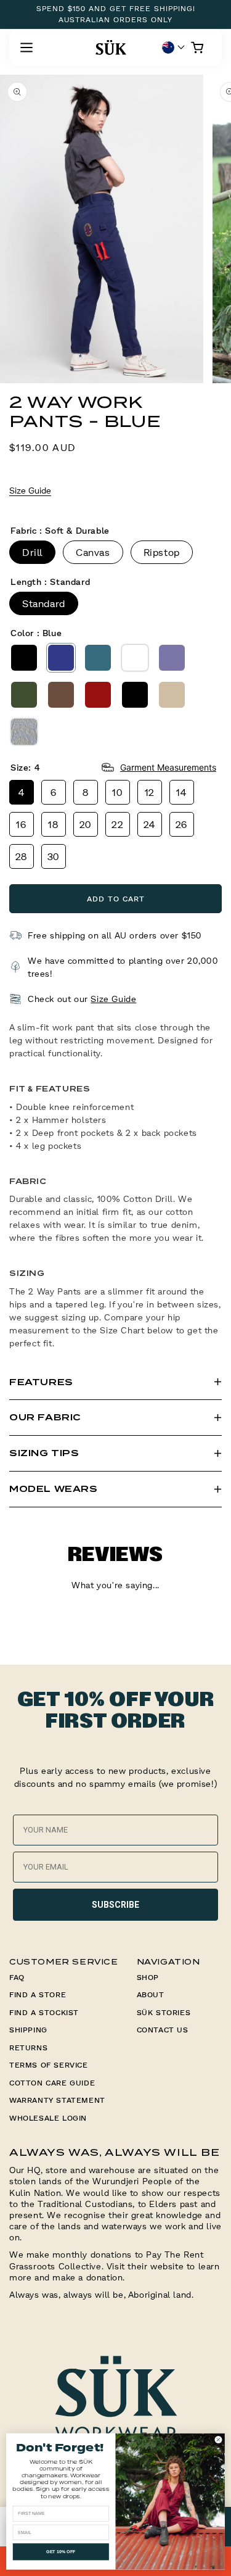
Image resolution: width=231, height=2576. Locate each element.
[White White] (135, 658)
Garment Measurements (168, 767)
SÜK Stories (164, 2012)
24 (150, 824)
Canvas (93, 552)
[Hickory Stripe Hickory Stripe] (24, 732)
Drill (32, 552)
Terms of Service (49, 2065)
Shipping (28, 2030)
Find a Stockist (44, 2012)
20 (86, 824)
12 (150, 792)
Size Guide (30, 490)
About (151, 1994)
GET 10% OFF (61, 2552)
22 (117, 824)
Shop (148, 1977)
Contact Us (163, 2030)
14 (181, 792)
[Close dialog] (218, 2440)
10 (117, 792)
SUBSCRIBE (115, 1905)
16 (21, 824)
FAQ (17, 1977)
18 (53, 824)
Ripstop (162, 552)
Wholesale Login (48, 2118)
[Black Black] (24, 658)
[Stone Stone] (172, 695)
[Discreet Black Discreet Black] (135, 695)
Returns (28, 2048)
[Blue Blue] (61, 658)
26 (182, 824)
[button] (26, 48)
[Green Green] (98, 658)
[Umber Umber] (61, 695)
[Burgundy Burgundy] (98, 695)
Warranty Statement (57, 2100)
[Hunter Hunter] (24, 695)
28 (22, 856)
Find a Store (38, 1994)
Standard (44, 603)
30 (54, 856)
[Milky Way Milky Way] (172, 658)
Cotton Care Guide (52, 2083)
